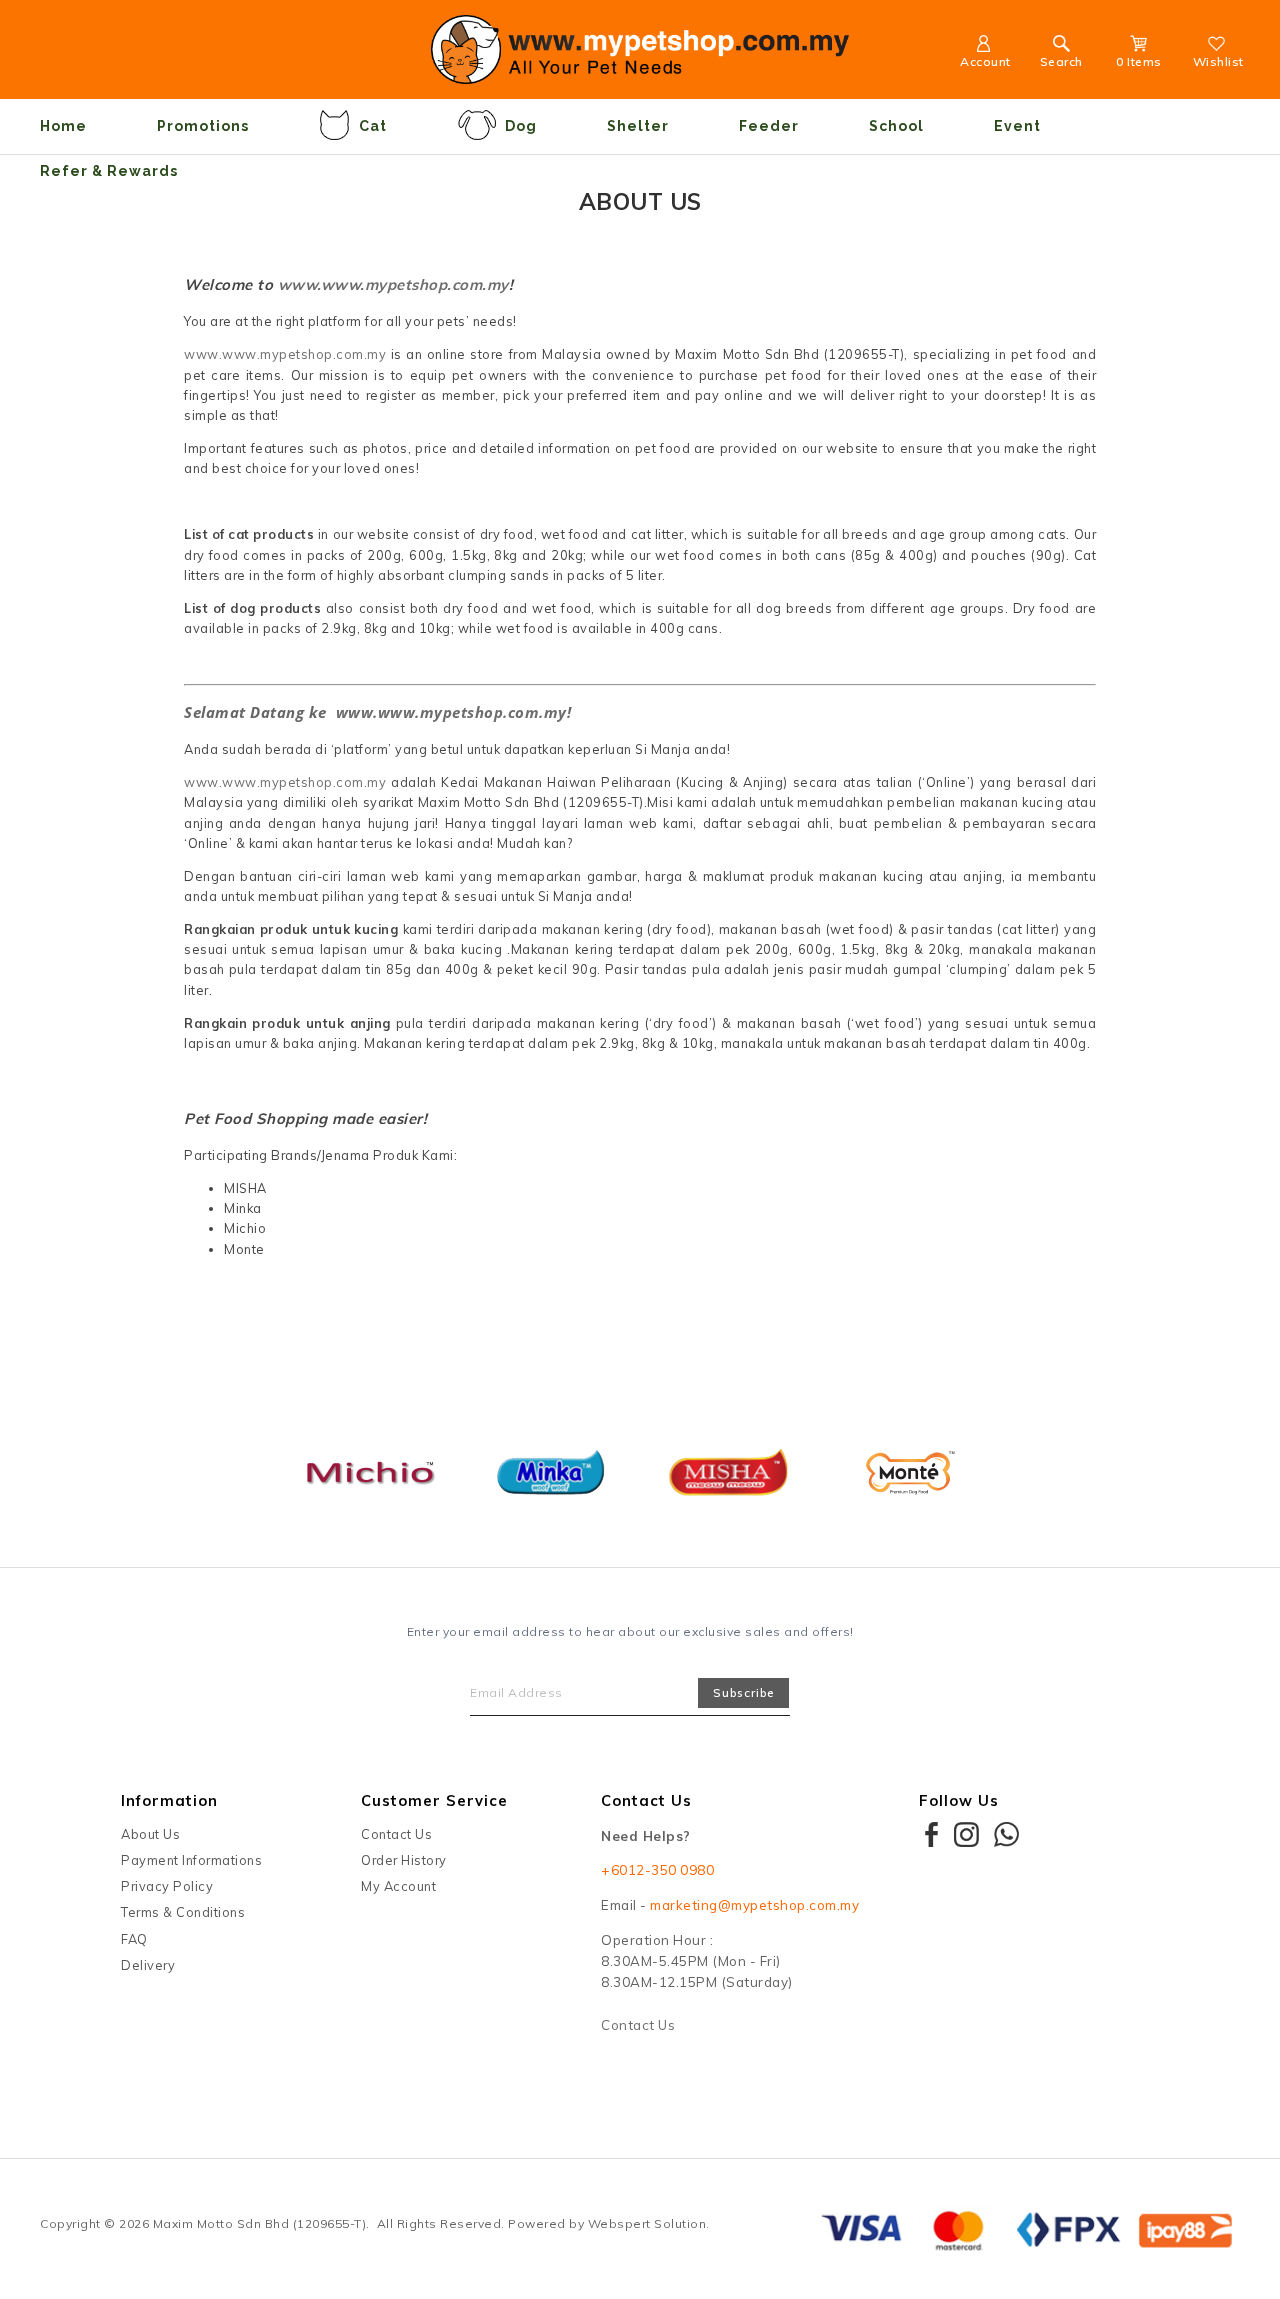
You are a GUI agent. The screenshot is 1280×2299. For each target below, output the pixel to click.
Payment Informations (191, 1860)
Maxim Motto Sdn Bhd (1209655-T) (260, 2223)
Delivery (148, 1965)
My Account (398, 1886)
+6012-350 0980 (657, 1870)
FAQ (134, 1939)
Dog (521, 126)
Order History (404, 1860)
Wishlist (1218, 61)
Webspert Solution (647, 2223)
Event (1017, 126)
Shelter (638, 126)
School (896, 126)
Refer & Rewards (109, 171)
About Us (150, 1834)
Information (169, 1800)
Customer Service (434, 1800)
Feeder (769, 126)
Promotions (203, 126)
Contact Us (396, 1834)
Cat (373, 126)
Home (63, 126)
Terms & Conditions (183, 1912)
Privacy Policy (167, 1886)
